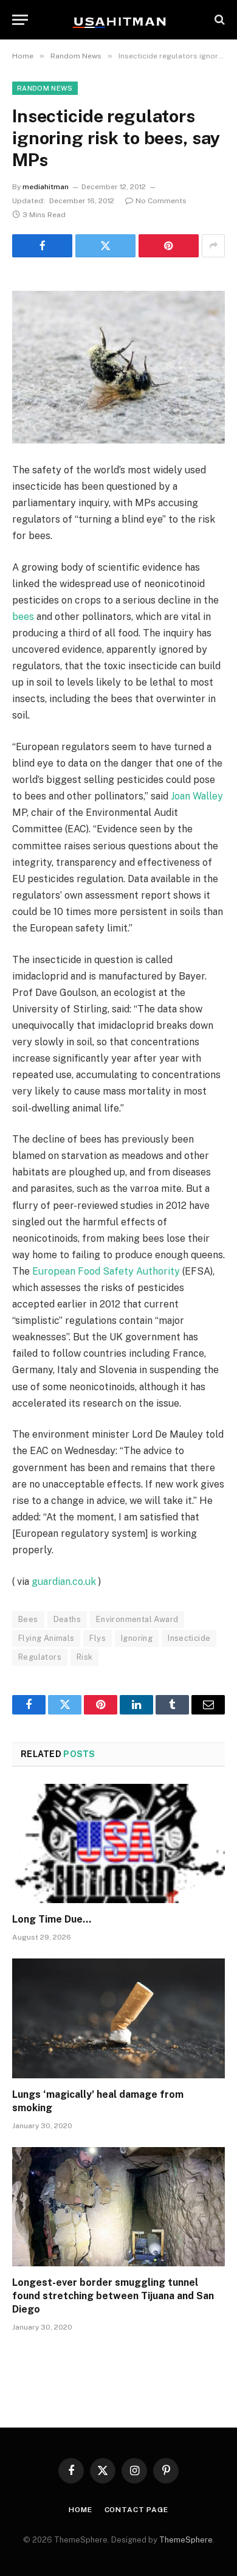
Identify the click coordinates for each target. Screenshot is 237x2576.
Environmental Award (137, 1619)
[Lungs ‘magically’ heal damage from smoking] (118, 2018)
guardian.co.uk (64, 1582)
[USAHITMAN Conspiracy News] (118, 19)
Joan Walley (197, 796)
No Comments (161, 201)
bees (23, 617)
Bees (28, 1619)
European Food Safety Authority (106, 1271)
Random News (45, 88)
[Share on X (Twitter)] (105, 246)
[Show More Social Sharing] (213, 246)
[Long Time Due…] (118, 1844)
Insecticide (189, 1638)
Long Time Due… (52, 1919)
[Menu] (20, 20)
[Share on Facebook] (42, 246)
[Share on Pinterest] (169, 246)
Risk (85, 1657)
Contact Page (136, 2510)
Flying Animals (46, 1638)
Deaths (67, 1619)
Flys (98, 1638)
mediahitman (46, 187)
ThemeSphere (186, 2540)
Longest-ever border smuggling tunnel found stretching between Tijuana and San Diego (113, 2296)
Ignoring (137, 1638)
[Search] (218, 20)
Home (80, 2510)
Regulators (40, 1657)
